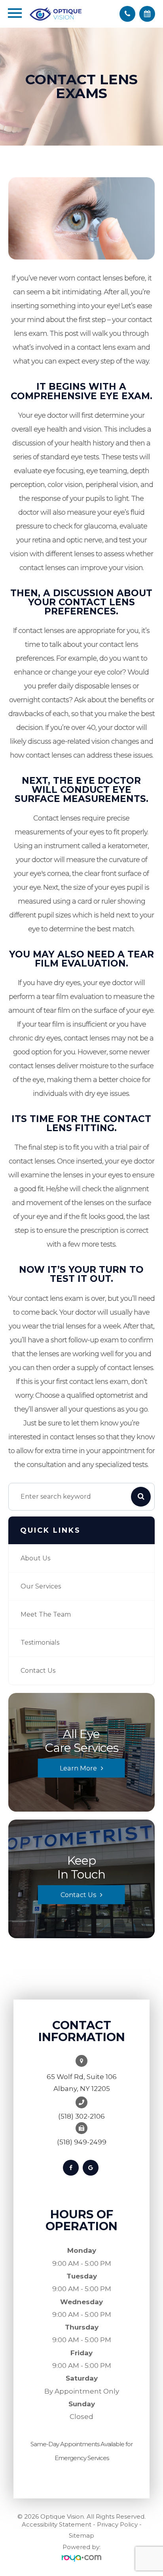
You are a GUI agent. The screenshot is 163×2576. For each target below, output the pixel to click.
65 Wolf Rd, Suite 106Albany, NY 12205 (82, 2083)
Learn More (78, 1768)
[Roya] (81, 2558)
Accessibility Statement (57, 2524)
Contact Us (38, 1671)
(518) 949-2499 (82, 2142)
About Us (35, 1558)
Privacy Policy (117, 2524)
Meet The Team (46, 1614)
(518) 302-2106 (81, 2116)
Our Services (41, 1586)
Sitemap (81, 2535)
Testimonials (40, 1642)
